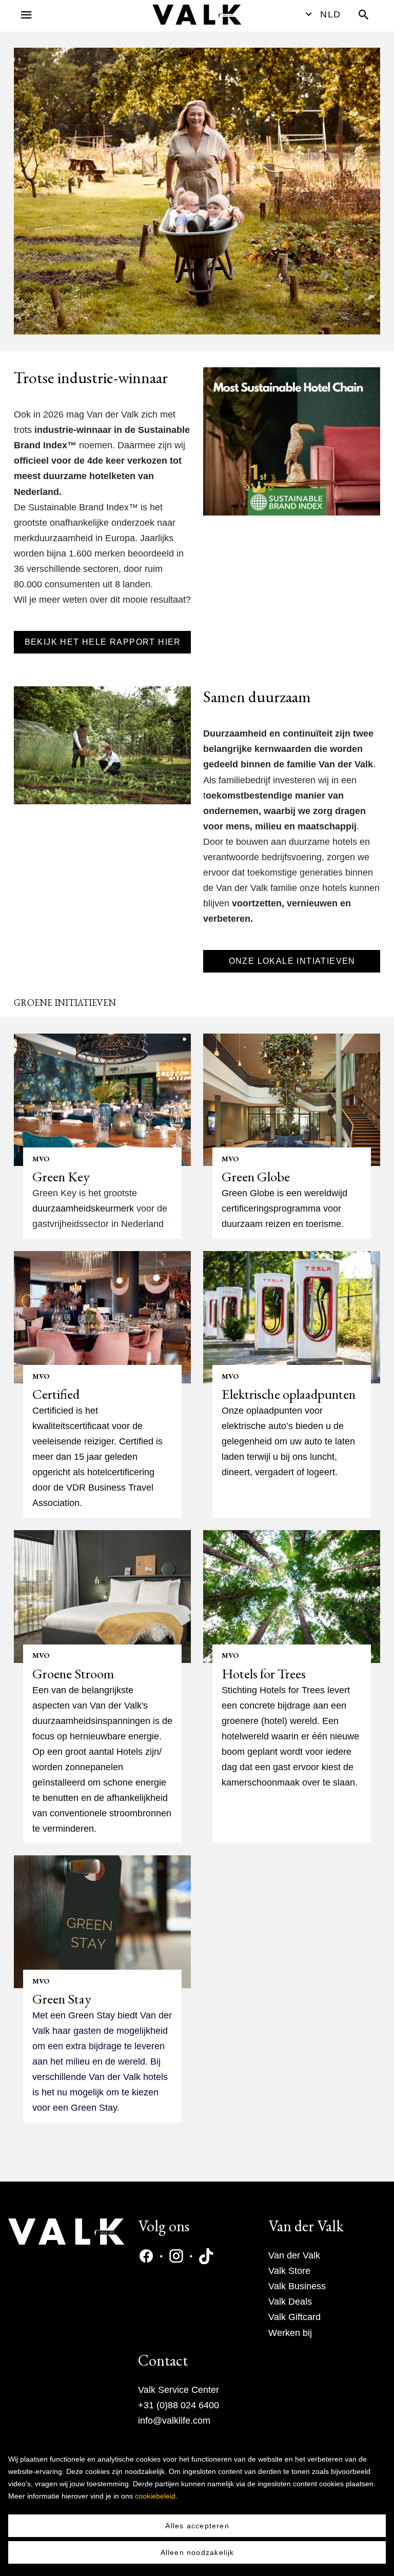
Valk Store (289, 2271)
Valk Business (297, 2286)
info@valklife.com (174, 2421)
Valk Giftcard (294, 2317)
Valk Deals (290, 2302)
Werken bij (290, 2333)
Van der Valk (294, 2255)
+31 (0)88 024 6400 (179, 2405)
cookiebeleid (155, 2496)
